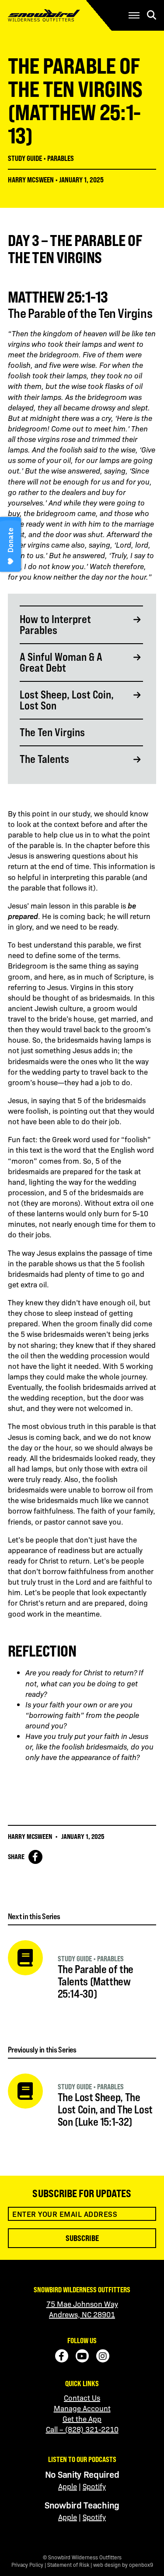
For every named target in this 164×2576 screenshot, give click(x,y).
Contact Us (82, 2398)
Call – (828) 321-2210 (82, 2429)
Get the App (82, 2419)
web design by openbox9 (123, 2565)
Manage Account (82, 2408)
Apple (68, 2486)
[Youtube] (82, 2356)
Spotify (94, 2486)
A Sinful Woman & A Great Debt (61, 663)
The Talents (44, 759)
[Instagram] (103, 2356)
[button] (134, 15)
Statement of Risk (68, 2565)
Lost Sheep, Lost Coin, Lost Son (67, 700)
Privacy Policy (27, 2565)
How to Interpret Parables (55, 625)
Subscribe (82, 2238)
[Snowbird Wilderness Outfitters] (58, 15)
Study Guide (25, 158)
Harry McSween (31, 180)
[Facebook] (62, 2356)
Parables (61, 158)
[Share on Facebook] (35, 1857)
